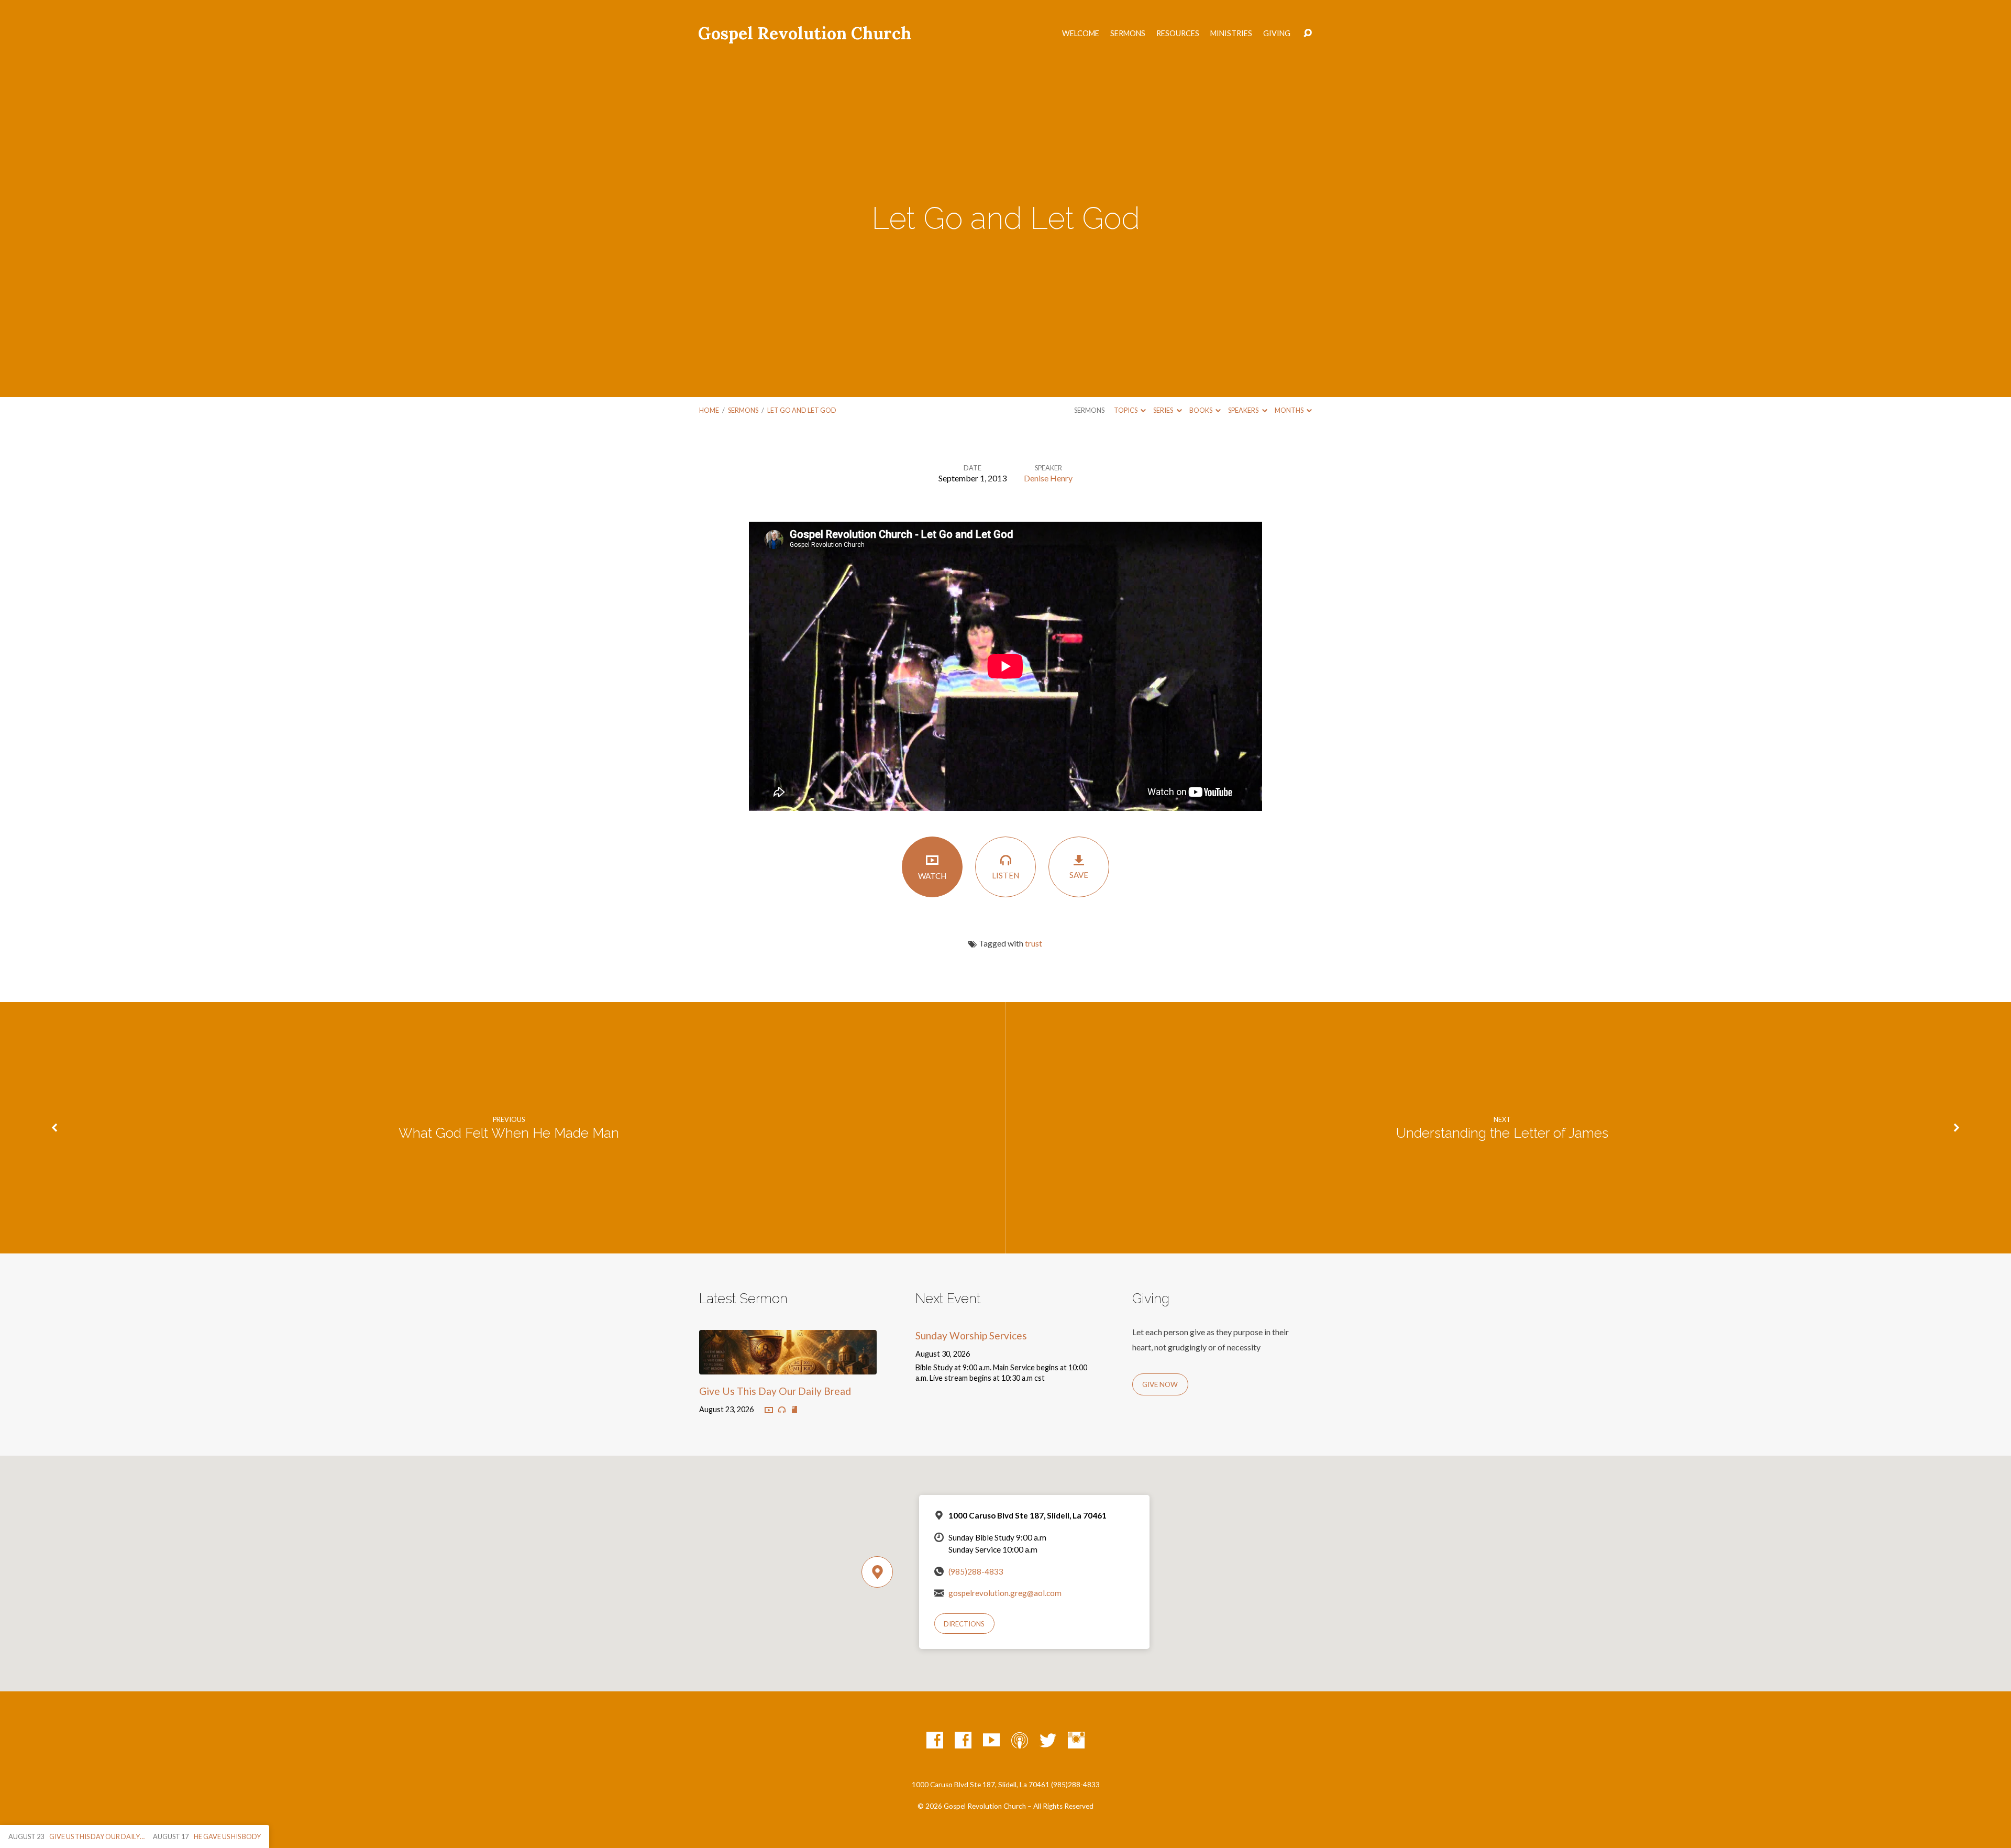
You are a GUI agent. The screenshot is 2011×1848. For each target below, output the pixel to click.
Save (1079, 875)
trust (1034, 943)
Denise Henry (1048, 478)
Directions (964, 1624)
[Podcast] (1020, 1740)
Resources (1178, 34)
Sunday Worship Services (971, 1335)
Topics (1126, 410)
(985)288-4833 (976, 1571)
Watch (932, 876)
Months (1290, 410)
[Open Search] (1308, 34)
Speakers (1244, 410)
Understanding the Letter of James (1502, 1133)
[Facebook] (935, 1740)
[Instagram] (1076, 1740)
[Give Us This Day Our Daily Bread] (788, 1366)
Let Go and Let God (802, 410)
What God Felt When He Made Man (509, 1133)
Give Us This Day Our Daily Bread (775, 1391)
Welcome (1081, 34)
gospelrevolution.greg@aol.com (1005, 1593)
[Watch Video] (769, 1411)
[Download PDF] (794, 1410)
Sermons (1128, 34)
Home (709, 410)
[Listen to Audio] (782, 1410)
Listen (1005, 875)
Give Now (1160, 1384)
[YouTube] (991, 1740)
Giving (1277, 34)
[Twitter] (1048, 1740)
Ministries (1231, 34)
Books (1201, 410)
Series (1164, 410)
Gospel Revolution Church (805, 33)
